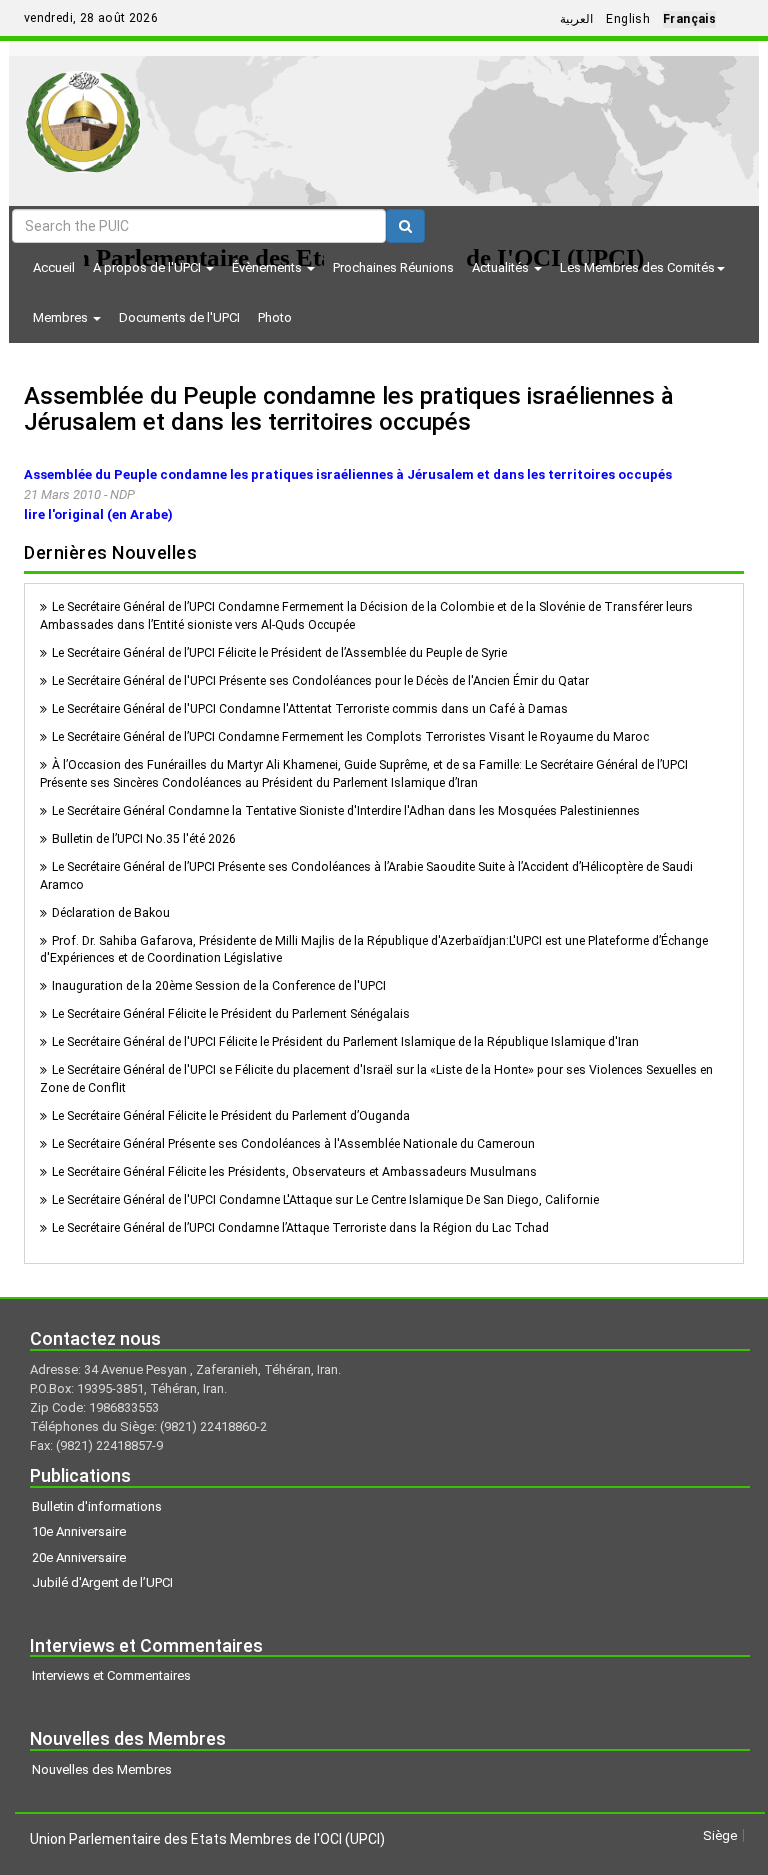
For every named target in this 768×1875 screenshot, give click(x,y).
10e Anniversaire (79, 1531)
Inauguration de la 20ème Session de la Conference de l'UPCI (219, 986)
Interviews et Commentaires (111, 1675)
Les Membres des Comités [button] (637, 267)
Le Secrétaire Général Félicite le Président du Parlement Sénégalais (231, 1014)
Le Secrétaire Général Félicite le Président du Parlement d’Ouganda (231, 1116)
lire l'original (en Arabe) (98, 514)
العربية (576, 19)
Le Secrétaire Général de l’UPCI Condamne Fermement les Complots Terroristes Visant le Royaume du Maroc (350, 737)
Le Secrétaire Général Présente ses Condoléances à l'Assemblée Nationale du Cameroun (293, 1144)
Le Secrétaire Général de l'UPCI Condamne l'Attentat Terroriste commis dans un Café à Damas (310, 709)
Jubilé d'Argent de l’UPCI (102, 1582)
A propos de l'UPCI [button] (148, 267)
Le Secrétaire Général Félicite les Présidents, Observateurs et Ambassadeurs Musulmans (294, 1172)
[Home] (83, 114)
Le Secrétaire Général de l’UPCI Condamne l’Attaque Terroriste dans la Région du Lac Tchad (300, 1228)
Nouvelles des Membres (102, 1769)
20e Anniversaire (79, 1557)
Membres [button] (62, 317)
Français (689, 19)
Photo (275, 317)
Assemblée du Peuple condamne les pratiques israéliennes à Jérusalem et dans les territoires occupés (349, 409)
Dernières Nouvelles (110, 552)
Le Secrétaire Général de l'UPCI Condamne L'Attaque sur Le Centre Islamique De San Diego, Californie (325, 1200)
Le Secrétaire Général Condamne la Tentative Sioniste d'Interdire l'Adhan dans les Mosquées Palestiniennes (346, 811)
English (628, 19)
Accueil (54, 267)
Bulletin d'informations (97, 1506)
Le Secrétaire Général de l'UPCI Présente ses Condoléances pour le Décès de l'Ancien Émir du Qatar (320, 681)
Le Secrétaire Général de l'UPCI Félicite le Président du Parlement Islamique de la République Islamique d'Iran (345, 1042)
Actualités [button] (502, 267)
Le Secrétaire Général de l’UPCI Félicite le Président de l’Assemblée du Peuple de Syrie (279, 653)
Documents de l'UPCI (179, 317)
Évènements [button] (268, 267)
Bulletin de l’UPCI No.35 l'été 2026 (144, 839)
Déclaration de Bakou (111, 913)
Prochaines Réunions (393, 267)
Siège (720, 1835)
